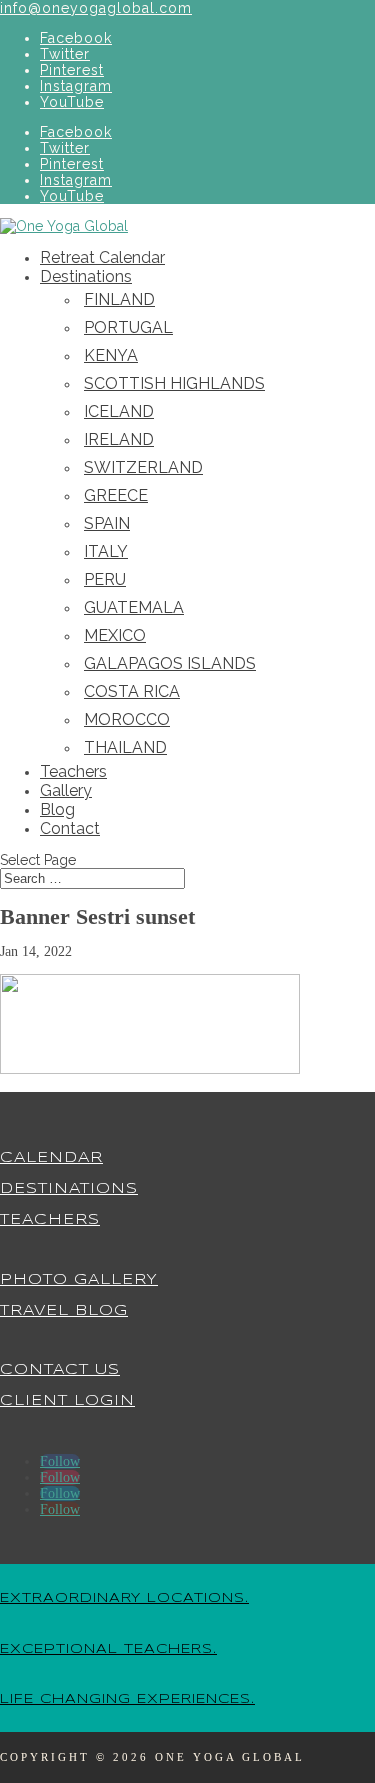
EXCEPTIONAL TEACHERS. (108, 1649)
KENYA (111, 355)
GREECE (116, 495)
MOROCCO (127, 719)
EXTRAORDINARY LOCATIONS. (124, 1598)
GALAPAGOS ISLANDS (170, 663)
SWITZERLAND (143, 467)
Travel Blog (64, 1311)
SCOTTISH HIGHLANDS (174, 383)
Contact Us (60, 1370)
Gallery (66, 790)
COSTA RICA (132, 691)
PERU (105, 579)
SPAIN (107, 523)
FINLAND (119, 299)
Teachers (73, 771)
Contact (70, 828)
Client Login (67, 1401)
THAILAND (125, 747)
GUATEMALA (134, 607)
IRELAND (119, 439)
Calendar (51, 1158)
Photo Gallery (79, 1280)
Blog (57, 809)
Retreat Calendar (102, 257)
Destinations (86, 276)
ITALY (106, 551)
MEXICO (115, 635)
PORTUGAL (128, 327)
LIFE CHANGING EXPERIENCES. (127, 1699)
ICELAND (119, 411)
